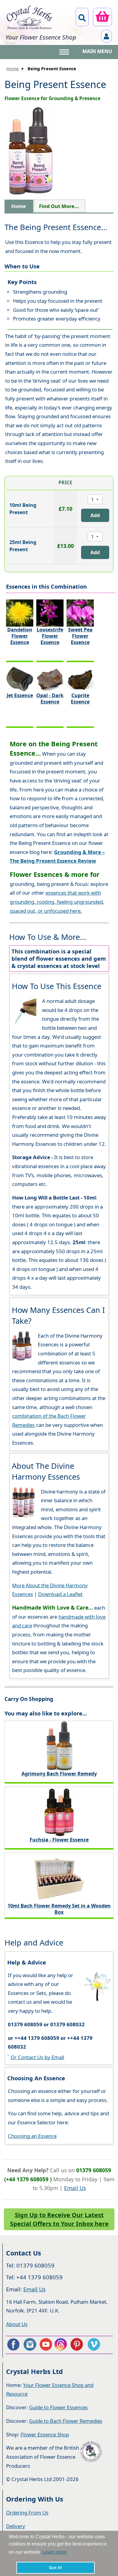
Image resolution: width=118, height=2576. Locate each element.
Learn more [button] (55, 2552)
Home (13, 69)
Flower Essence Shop (45, 2434)
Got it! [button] (56, 2568)
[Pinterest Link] (78, 2344)
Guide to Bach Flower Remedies (66, 2421)
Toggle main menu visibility (65, 52)
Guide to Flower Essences (58, 2407)
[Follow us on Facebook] (13, 2344)
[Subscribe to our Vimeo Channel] (94, 2344)
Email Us (75, 2188)
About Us (17, 2324)
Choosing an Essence (32, 2136)
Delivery (16, 2526)
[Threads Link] (62, 2344)
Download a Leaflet (60, 1594)
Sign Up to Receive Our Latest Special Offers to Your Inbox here (59, 2219)
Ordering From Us (27, 2513)
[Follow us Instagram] (29, 2344)
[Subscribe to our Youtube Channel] (46, 2344)
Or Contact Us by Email (37, 2057)
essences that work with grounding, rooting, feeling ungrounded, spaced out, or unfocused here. (57, 902)
